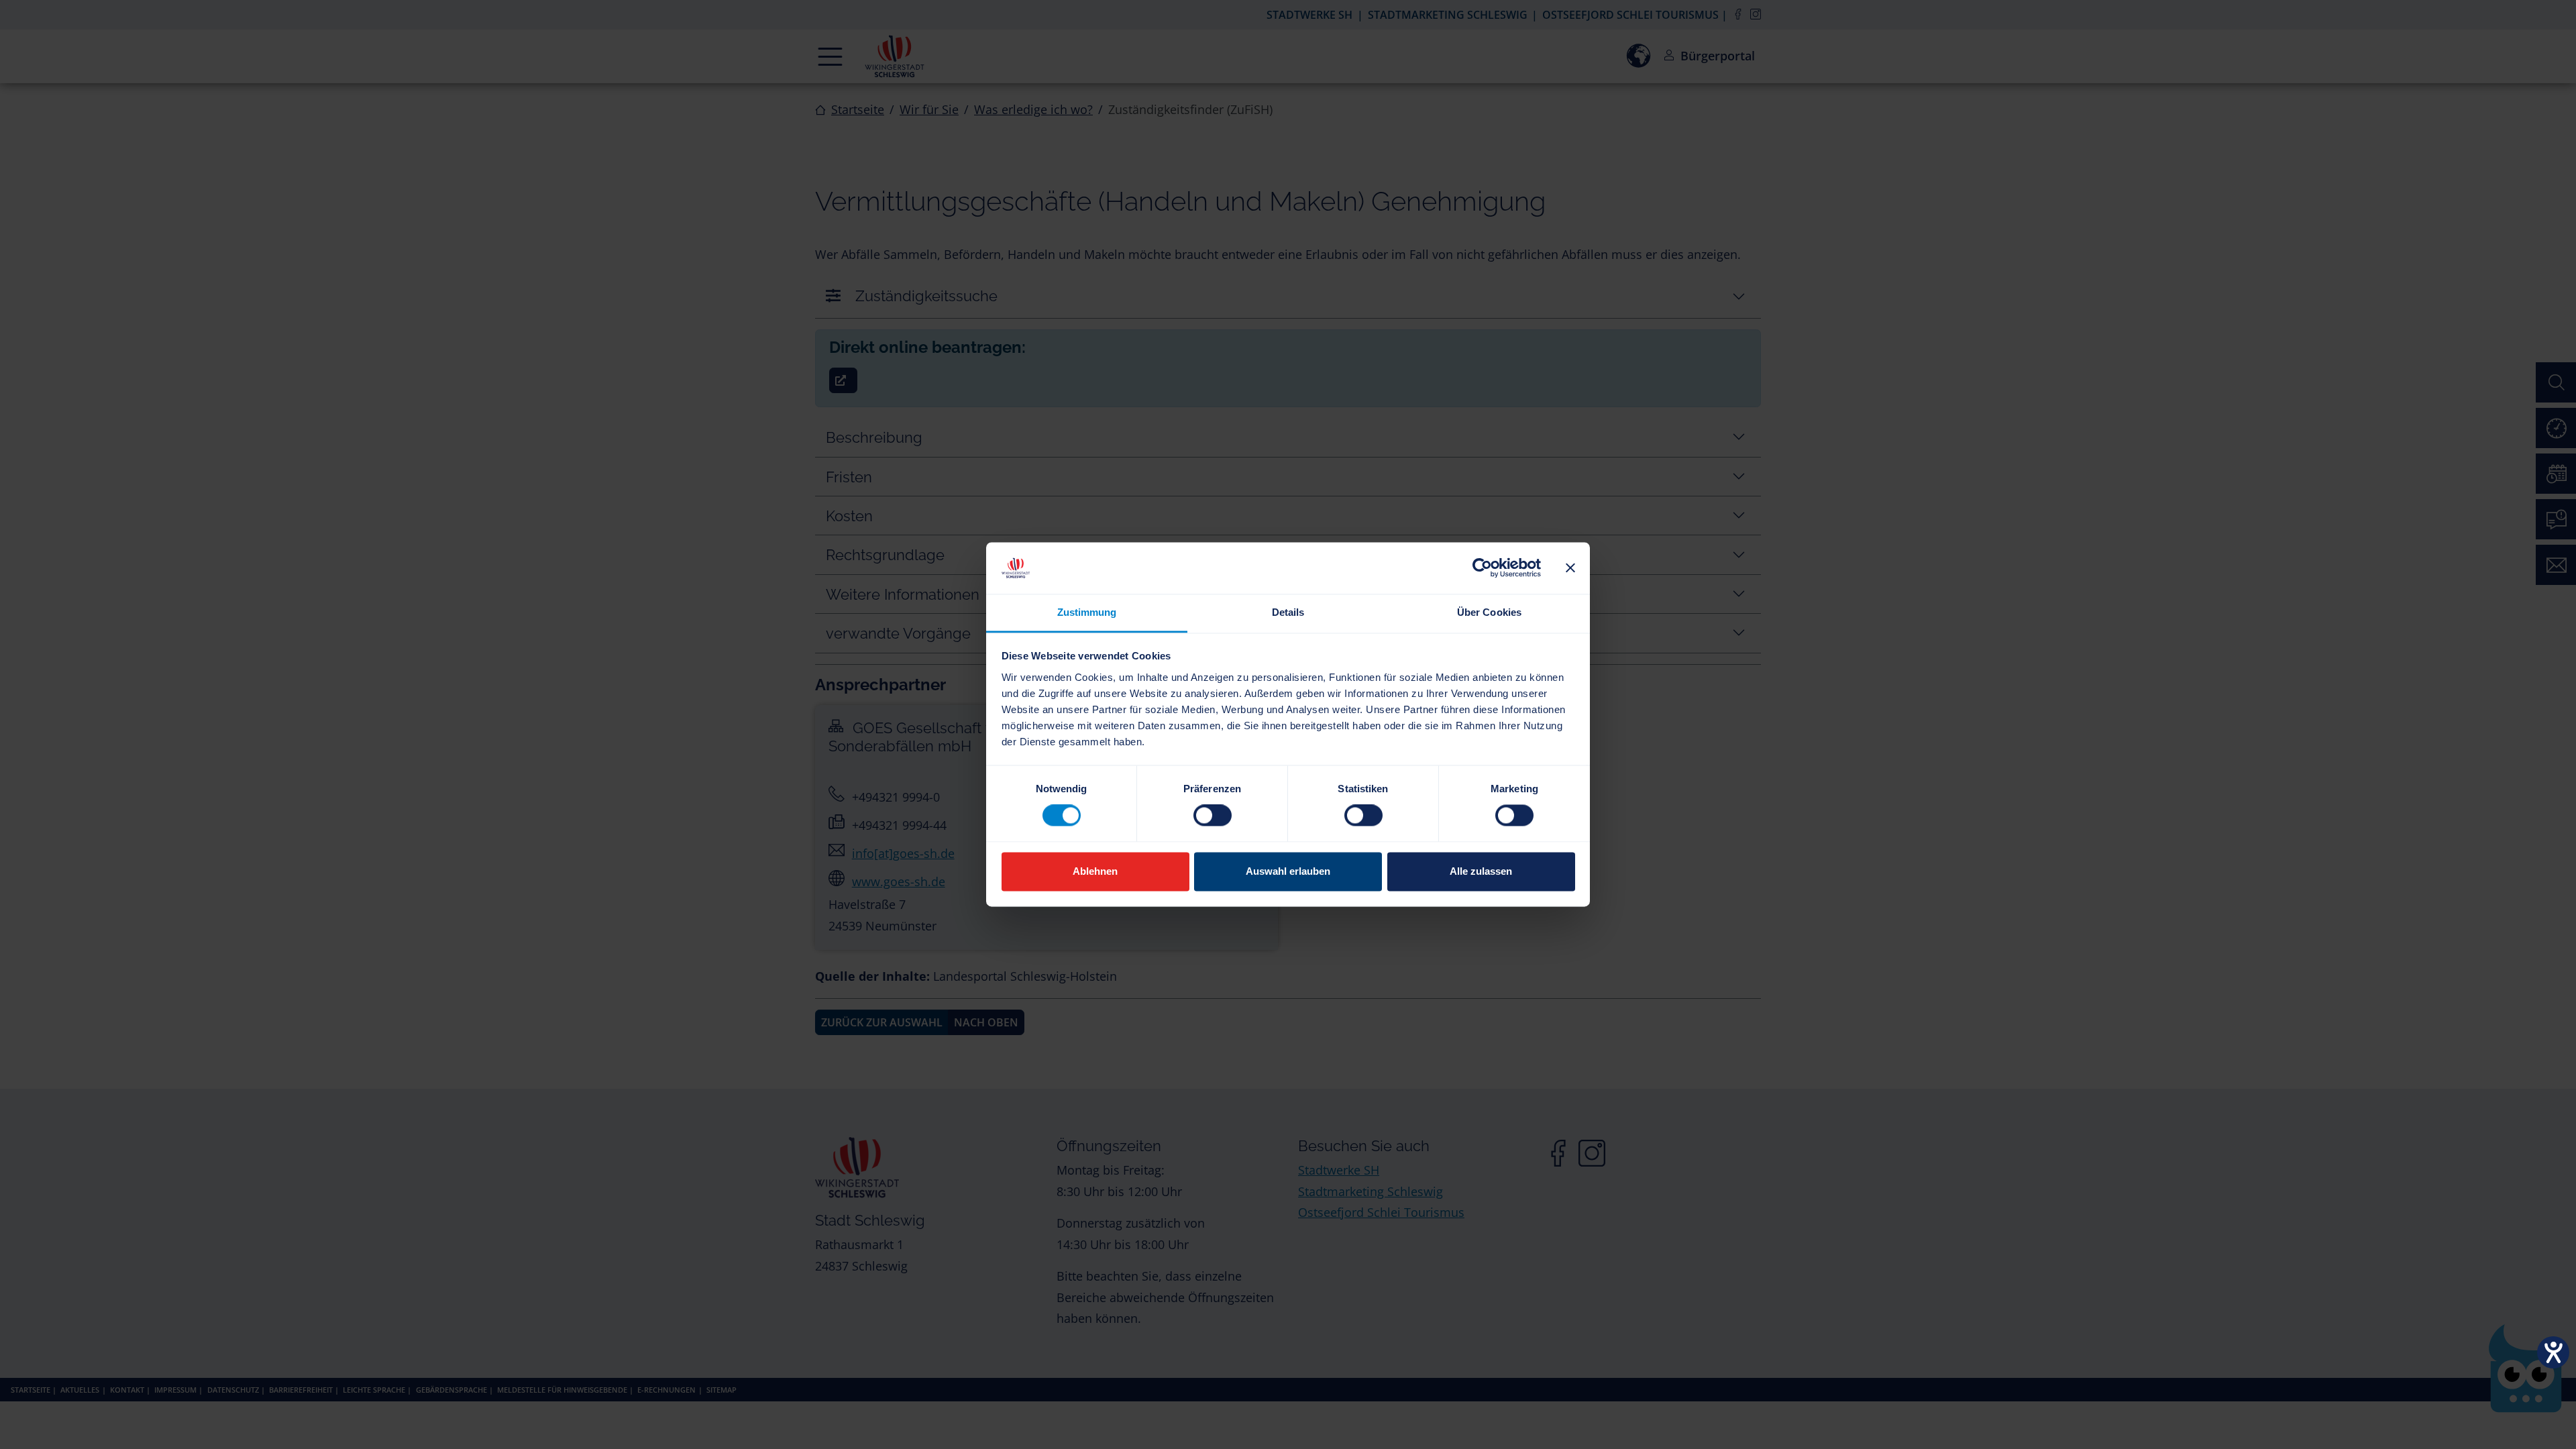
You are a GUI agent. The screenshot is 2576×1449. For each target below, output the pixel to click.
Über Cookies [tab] (1489, 612)
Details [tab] (1288, 612)
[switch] (1213, 816)
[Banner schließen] (1570, 568)
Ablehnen (1095, 871)
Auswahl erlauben (1288, 871)
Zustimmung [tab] (1087, 612)
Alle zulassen (1481, 871)
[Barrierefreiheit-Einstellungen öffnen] (2553, 1352)
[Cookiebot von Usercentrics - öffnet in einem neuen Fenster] (1482, 568)
